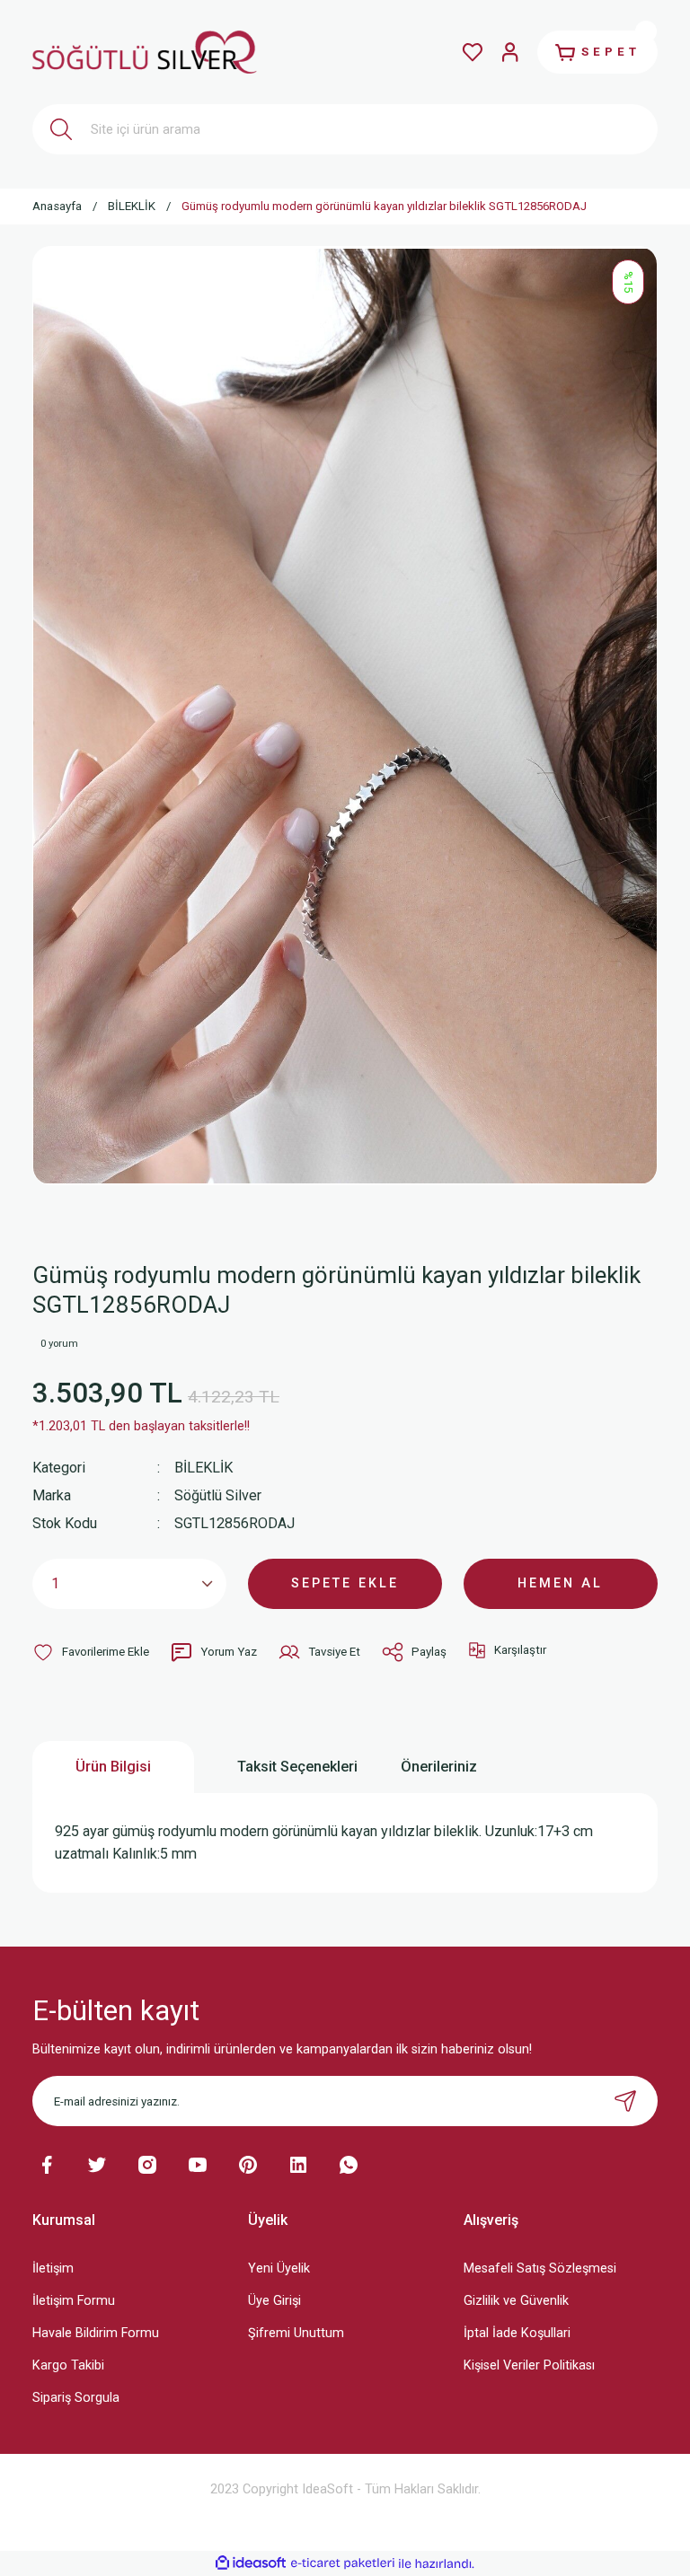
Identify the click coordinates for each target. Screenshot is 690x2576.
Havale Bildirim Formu (96, 2333)
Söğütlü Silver (218, 1495)
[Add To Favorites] (91, 1652)
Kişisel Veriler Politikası (529, 2365)
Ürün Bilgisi (113, 1767)
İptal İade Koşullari (517, 2333)
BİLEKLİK (203, 1468)
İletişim (53, 2268)
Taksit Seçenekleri (297, 1767)
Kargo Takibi (68, 2365)
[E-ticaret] (343, 2564)
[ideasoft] (251, 2563)
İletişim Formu (74, 2301)
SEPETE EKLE (345, 1583)
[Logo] (145, 52)
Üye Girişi (274, 2301)
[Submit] (625, 2101)
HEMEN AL (560, 1583)
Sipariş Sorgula (76, 2398)
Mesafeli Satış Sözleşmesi (540, 2268)
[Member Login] (510, 52)
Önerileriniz (439, 1767)
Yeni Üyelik (279, 2268)
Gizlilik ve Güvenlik (516, 2301)
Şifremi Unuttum (296, 2333)
